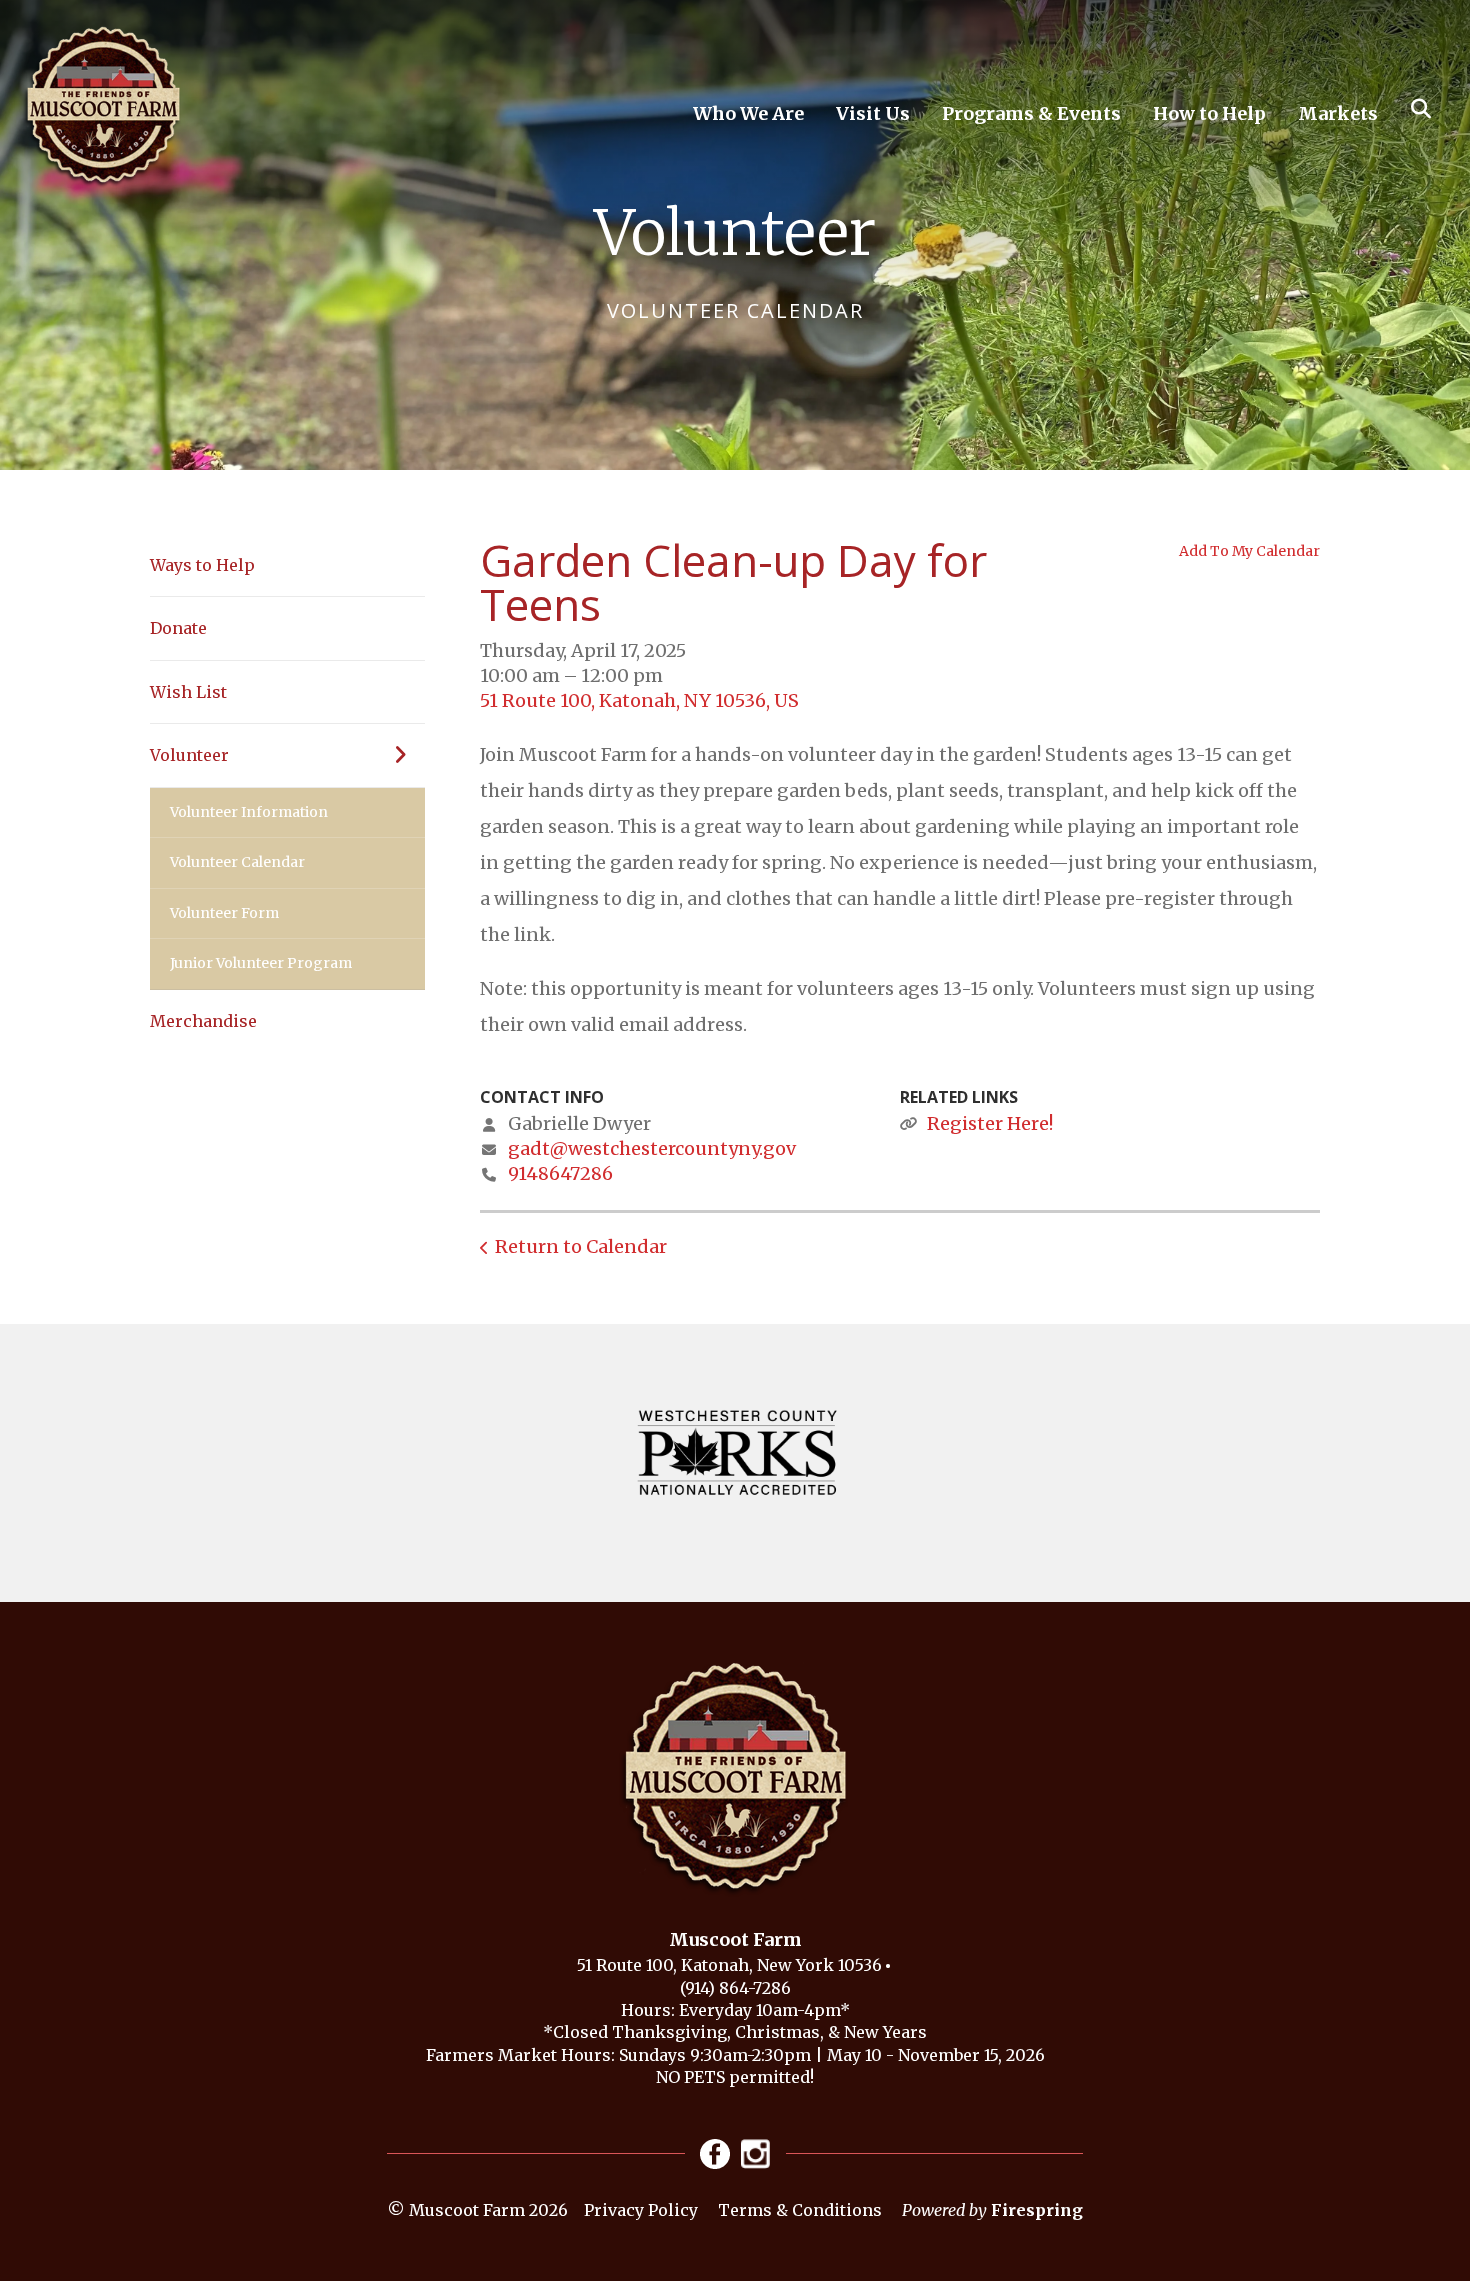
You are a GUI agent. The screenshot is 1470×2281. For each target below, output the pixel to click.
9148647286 (560, 1173)
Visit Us (873, 113)
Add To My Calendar (1249, 551)
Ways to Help (202, 565)
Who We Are (748, 113)
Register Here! (990, 1123)
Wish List (188, 692)
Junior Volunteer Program (261, 963)
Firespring (1037, 2210)
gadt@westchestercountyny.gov (652, 1148)
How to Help (1209, 113)
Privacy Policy (641, 2210)
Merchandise (203, 1021)
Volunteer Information (249, 812)
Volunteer (189, 755)
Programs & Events (1031, 113)
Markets (1338, 113)
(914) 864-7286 (735, 1988)
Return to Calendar (581, 1246)
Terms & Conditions (800, 2210)
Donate (178, 628)
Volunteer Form (224, 913)
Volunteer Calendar (237, 862)
